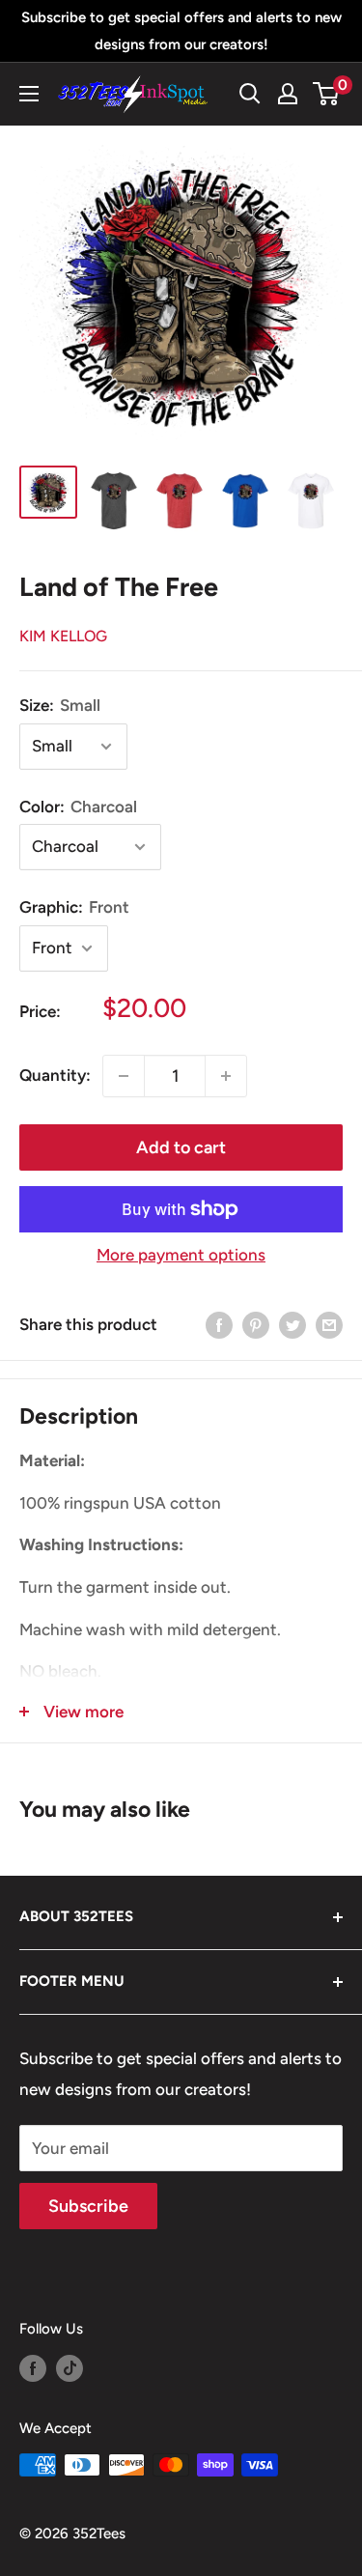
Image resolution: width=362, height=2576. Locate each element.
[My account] (288, 94)
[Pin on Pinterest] (256, 1325)
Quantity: (55, 1075)
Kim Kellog (63, 636)
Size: (60, 705)
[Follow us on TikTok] (70, 2368)
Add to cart (181, 1147)
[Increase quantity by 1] (226, 1076)
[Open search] (250, 94)
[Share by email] (329, 1325)
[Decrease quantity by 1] (124, 1076)
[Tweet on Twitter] (292, 1325)
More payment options (181, 1255)
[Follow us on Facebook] (33, 2368)
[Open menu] (29, 94)
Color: (78, 807)
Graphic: (74, 907)
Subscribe (88, 2206)
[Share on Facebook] (219, 1325)
